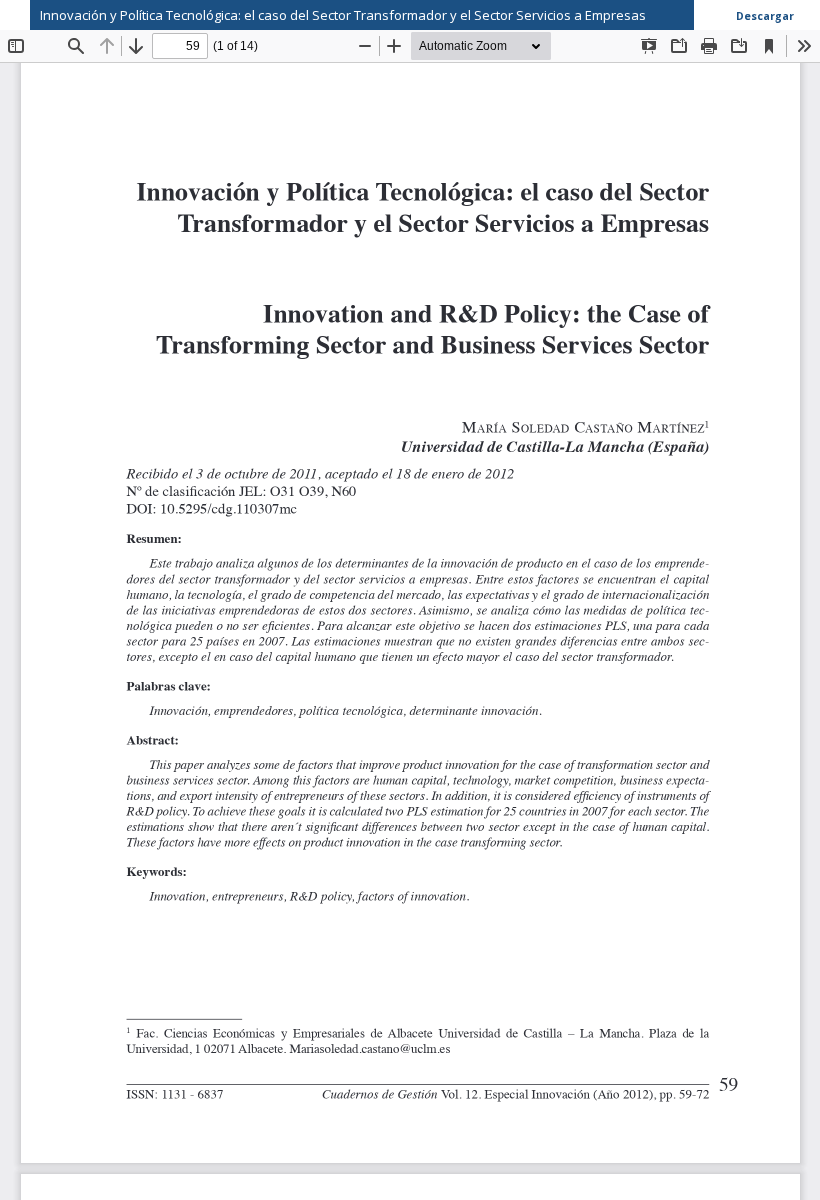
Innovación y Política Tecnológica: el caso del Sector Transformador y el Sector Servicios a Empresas (343, 15)
